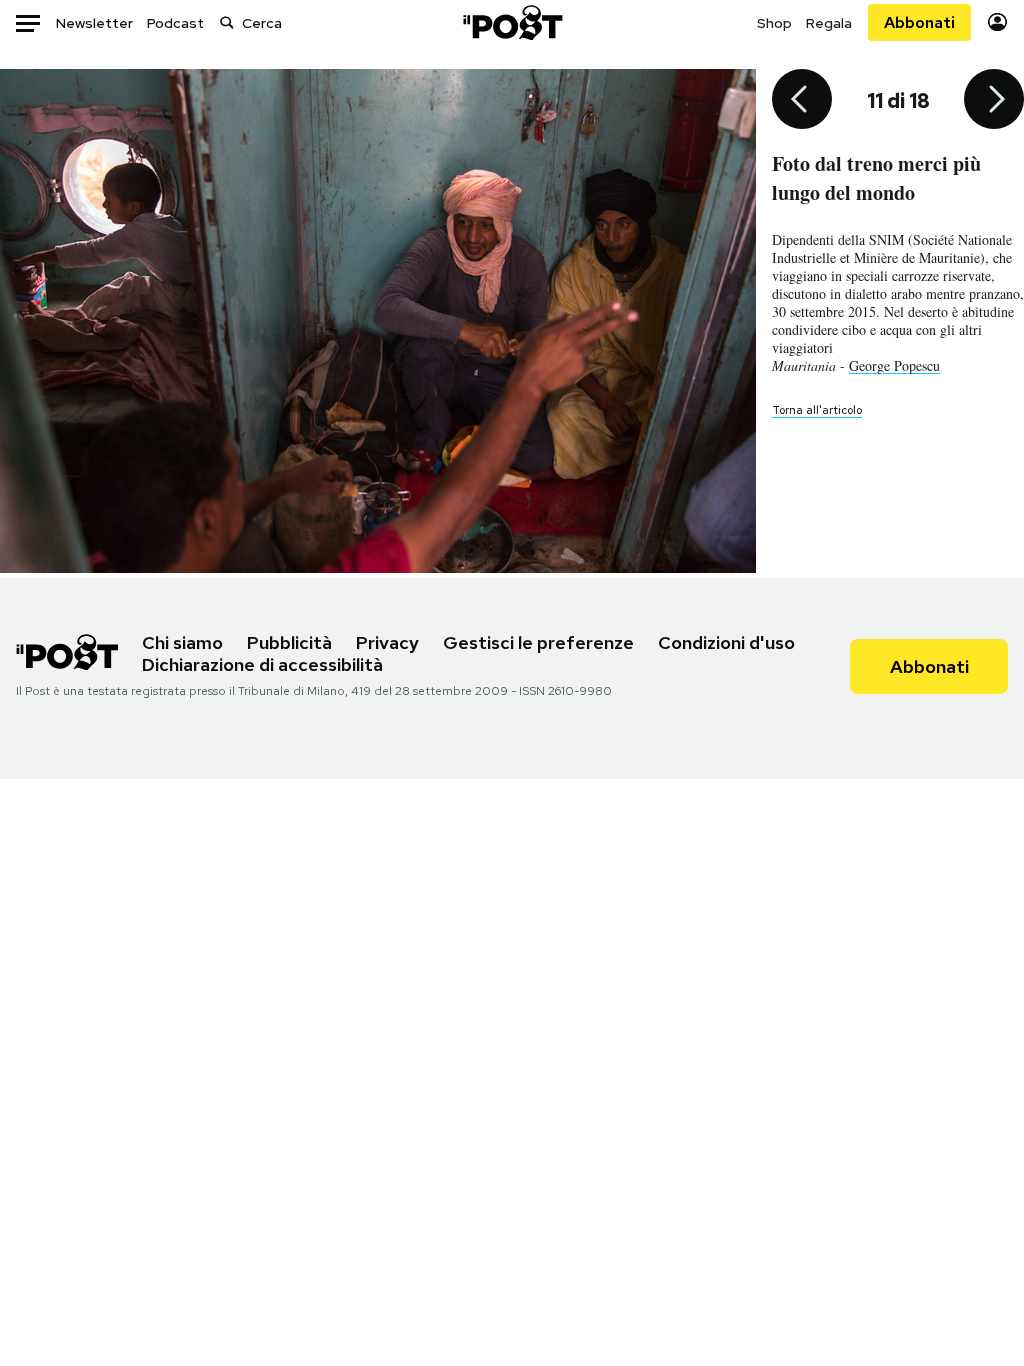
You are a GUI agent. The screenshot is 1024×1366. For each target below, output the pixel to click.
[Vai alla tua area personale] (997, 22)
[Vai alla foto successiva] (994, 101)
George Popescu (894, 365)
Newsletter (94, 23)
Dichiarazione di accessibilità (262, 664)
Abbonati (919, 22)
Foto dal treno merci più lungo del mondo (876, 178)
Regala (829, 23)
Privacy (387, 642)
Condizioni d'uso (726, 642)
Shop (774, 23)
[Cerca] (227, 22)
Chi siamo (182, 642)
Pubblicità (289, 642)
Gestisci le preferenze (538, 642)
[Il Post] (512, 22)
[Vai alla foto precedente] (802, 101)
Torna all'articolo (817, 410)
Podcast (175, 23)
